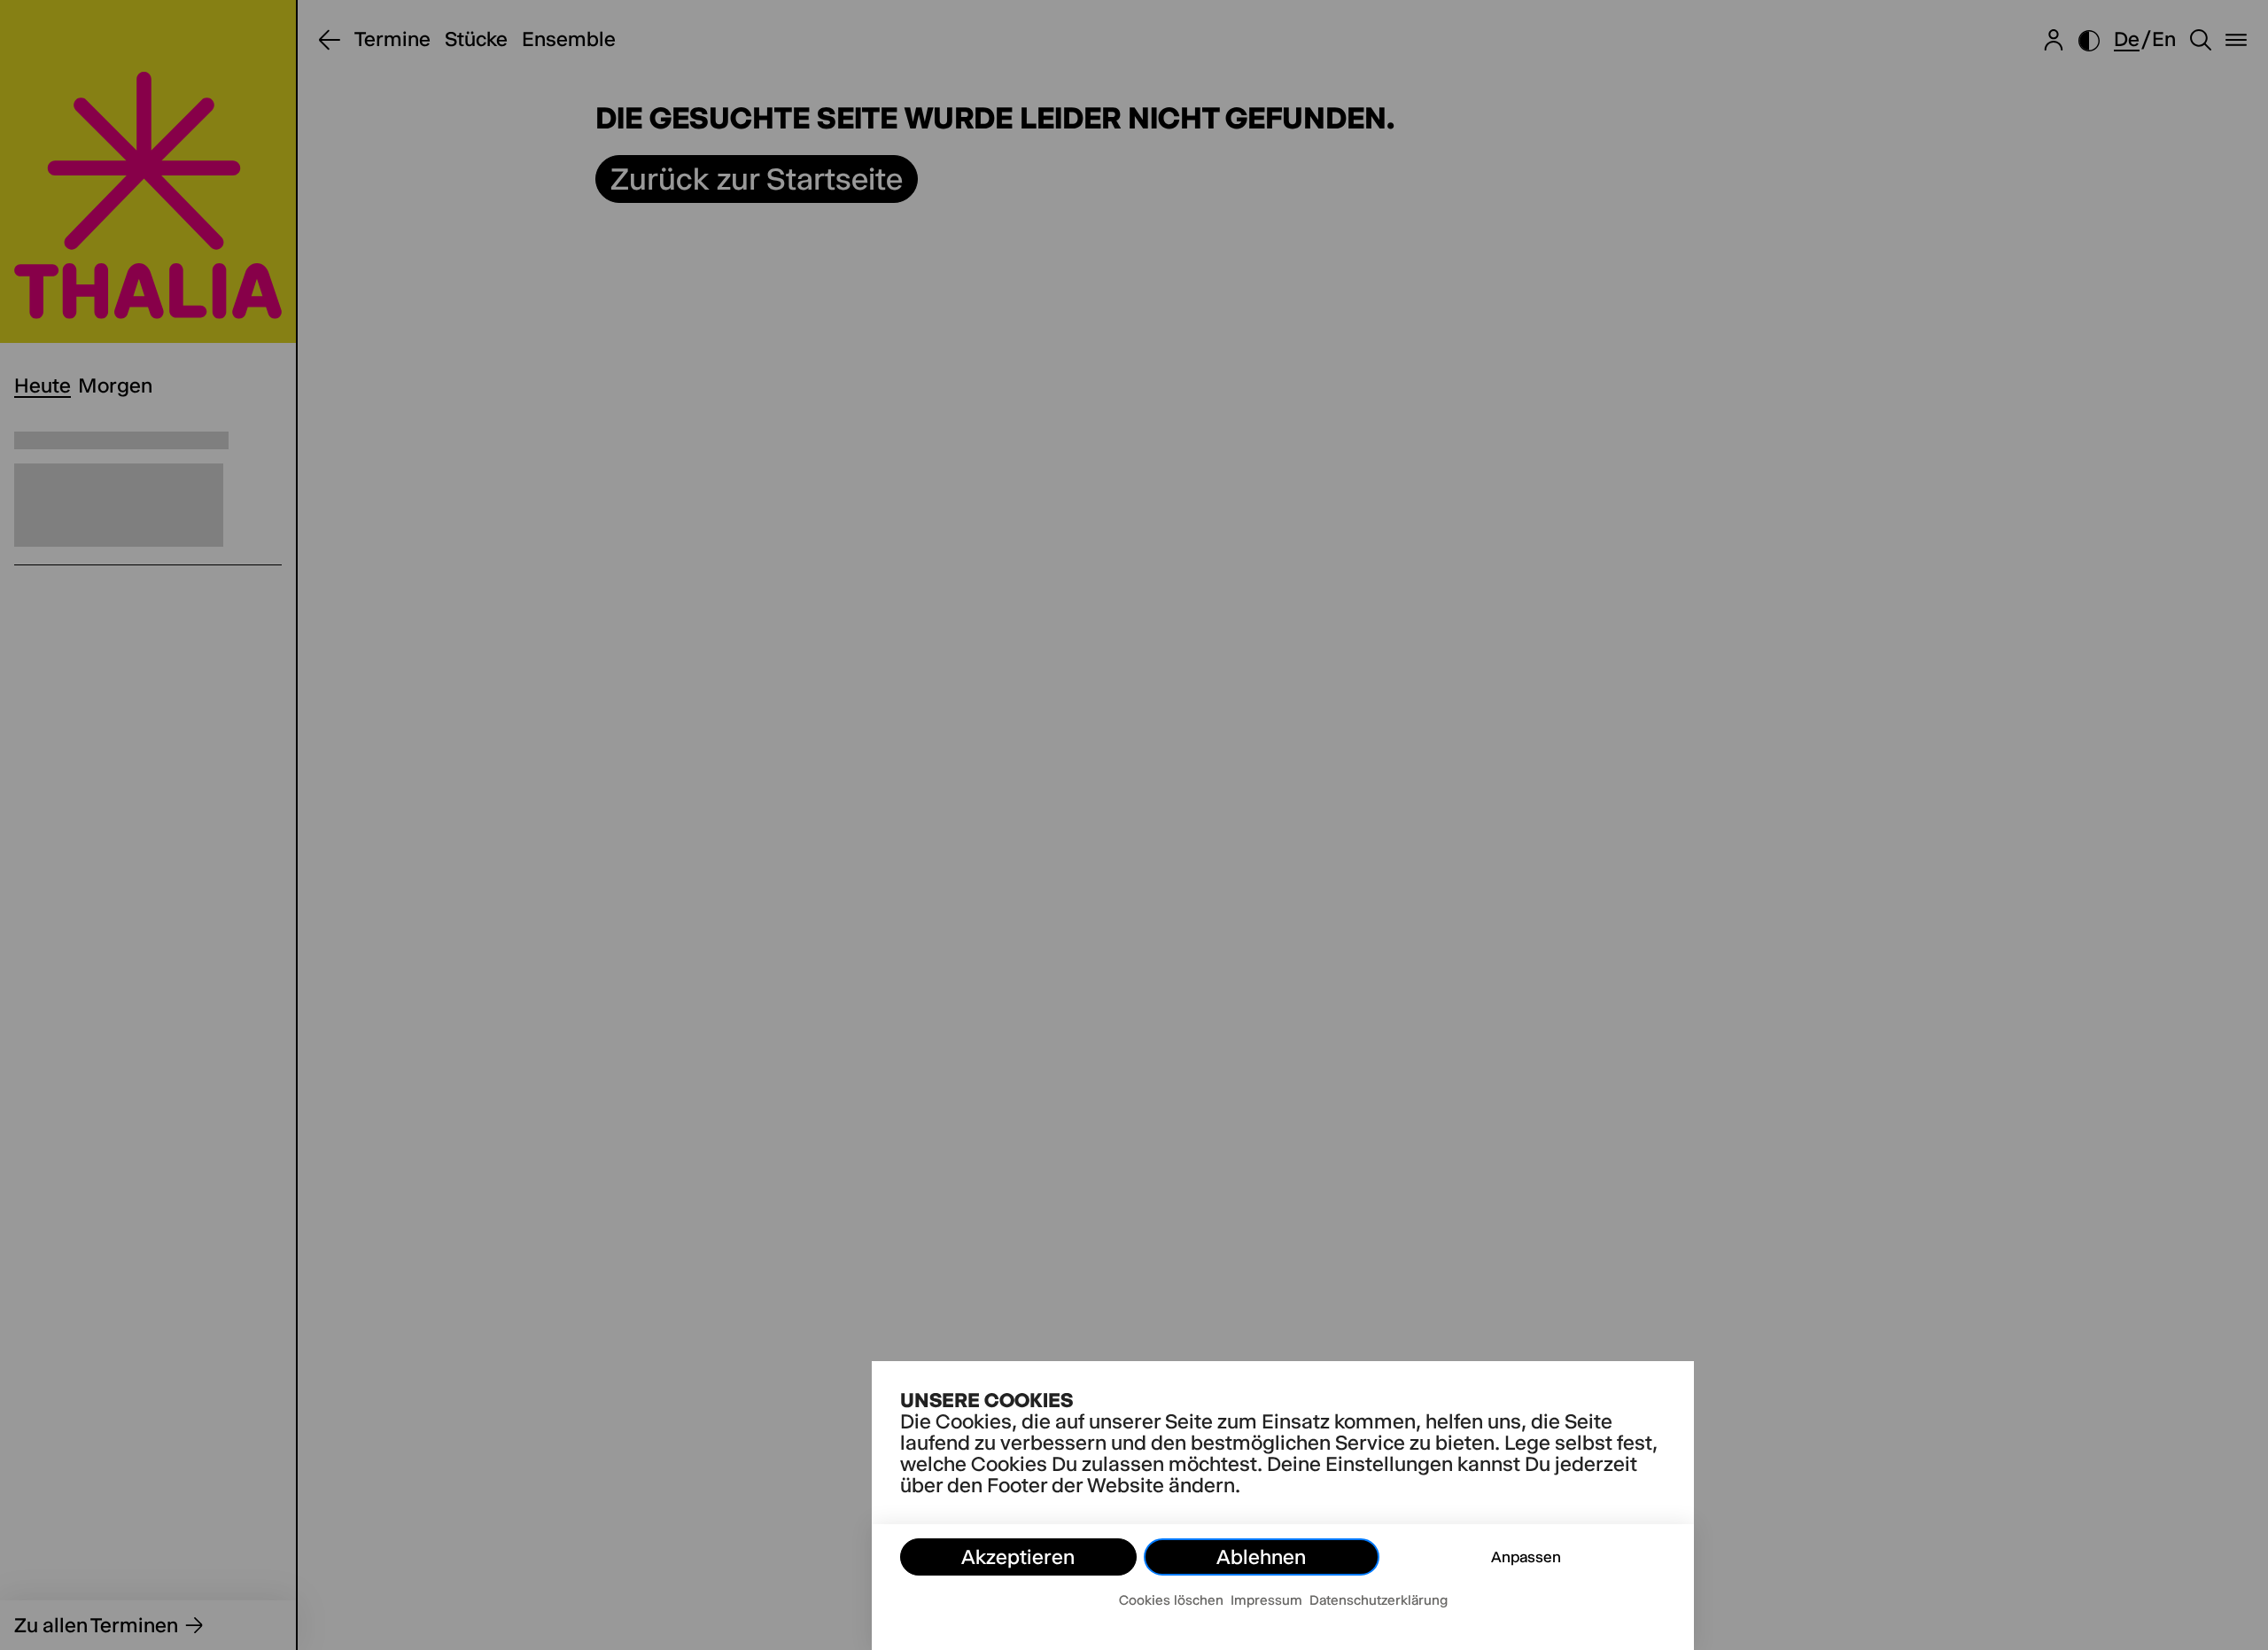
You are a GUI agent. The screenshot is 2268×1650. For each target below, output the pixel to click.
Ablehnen (1261, 1557)
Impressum (1266, 1600)
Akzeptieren (1018, 1557)
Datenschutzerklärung (1379, 1600)
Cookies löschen (1171, 1600)
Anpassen (1526, 1557)
